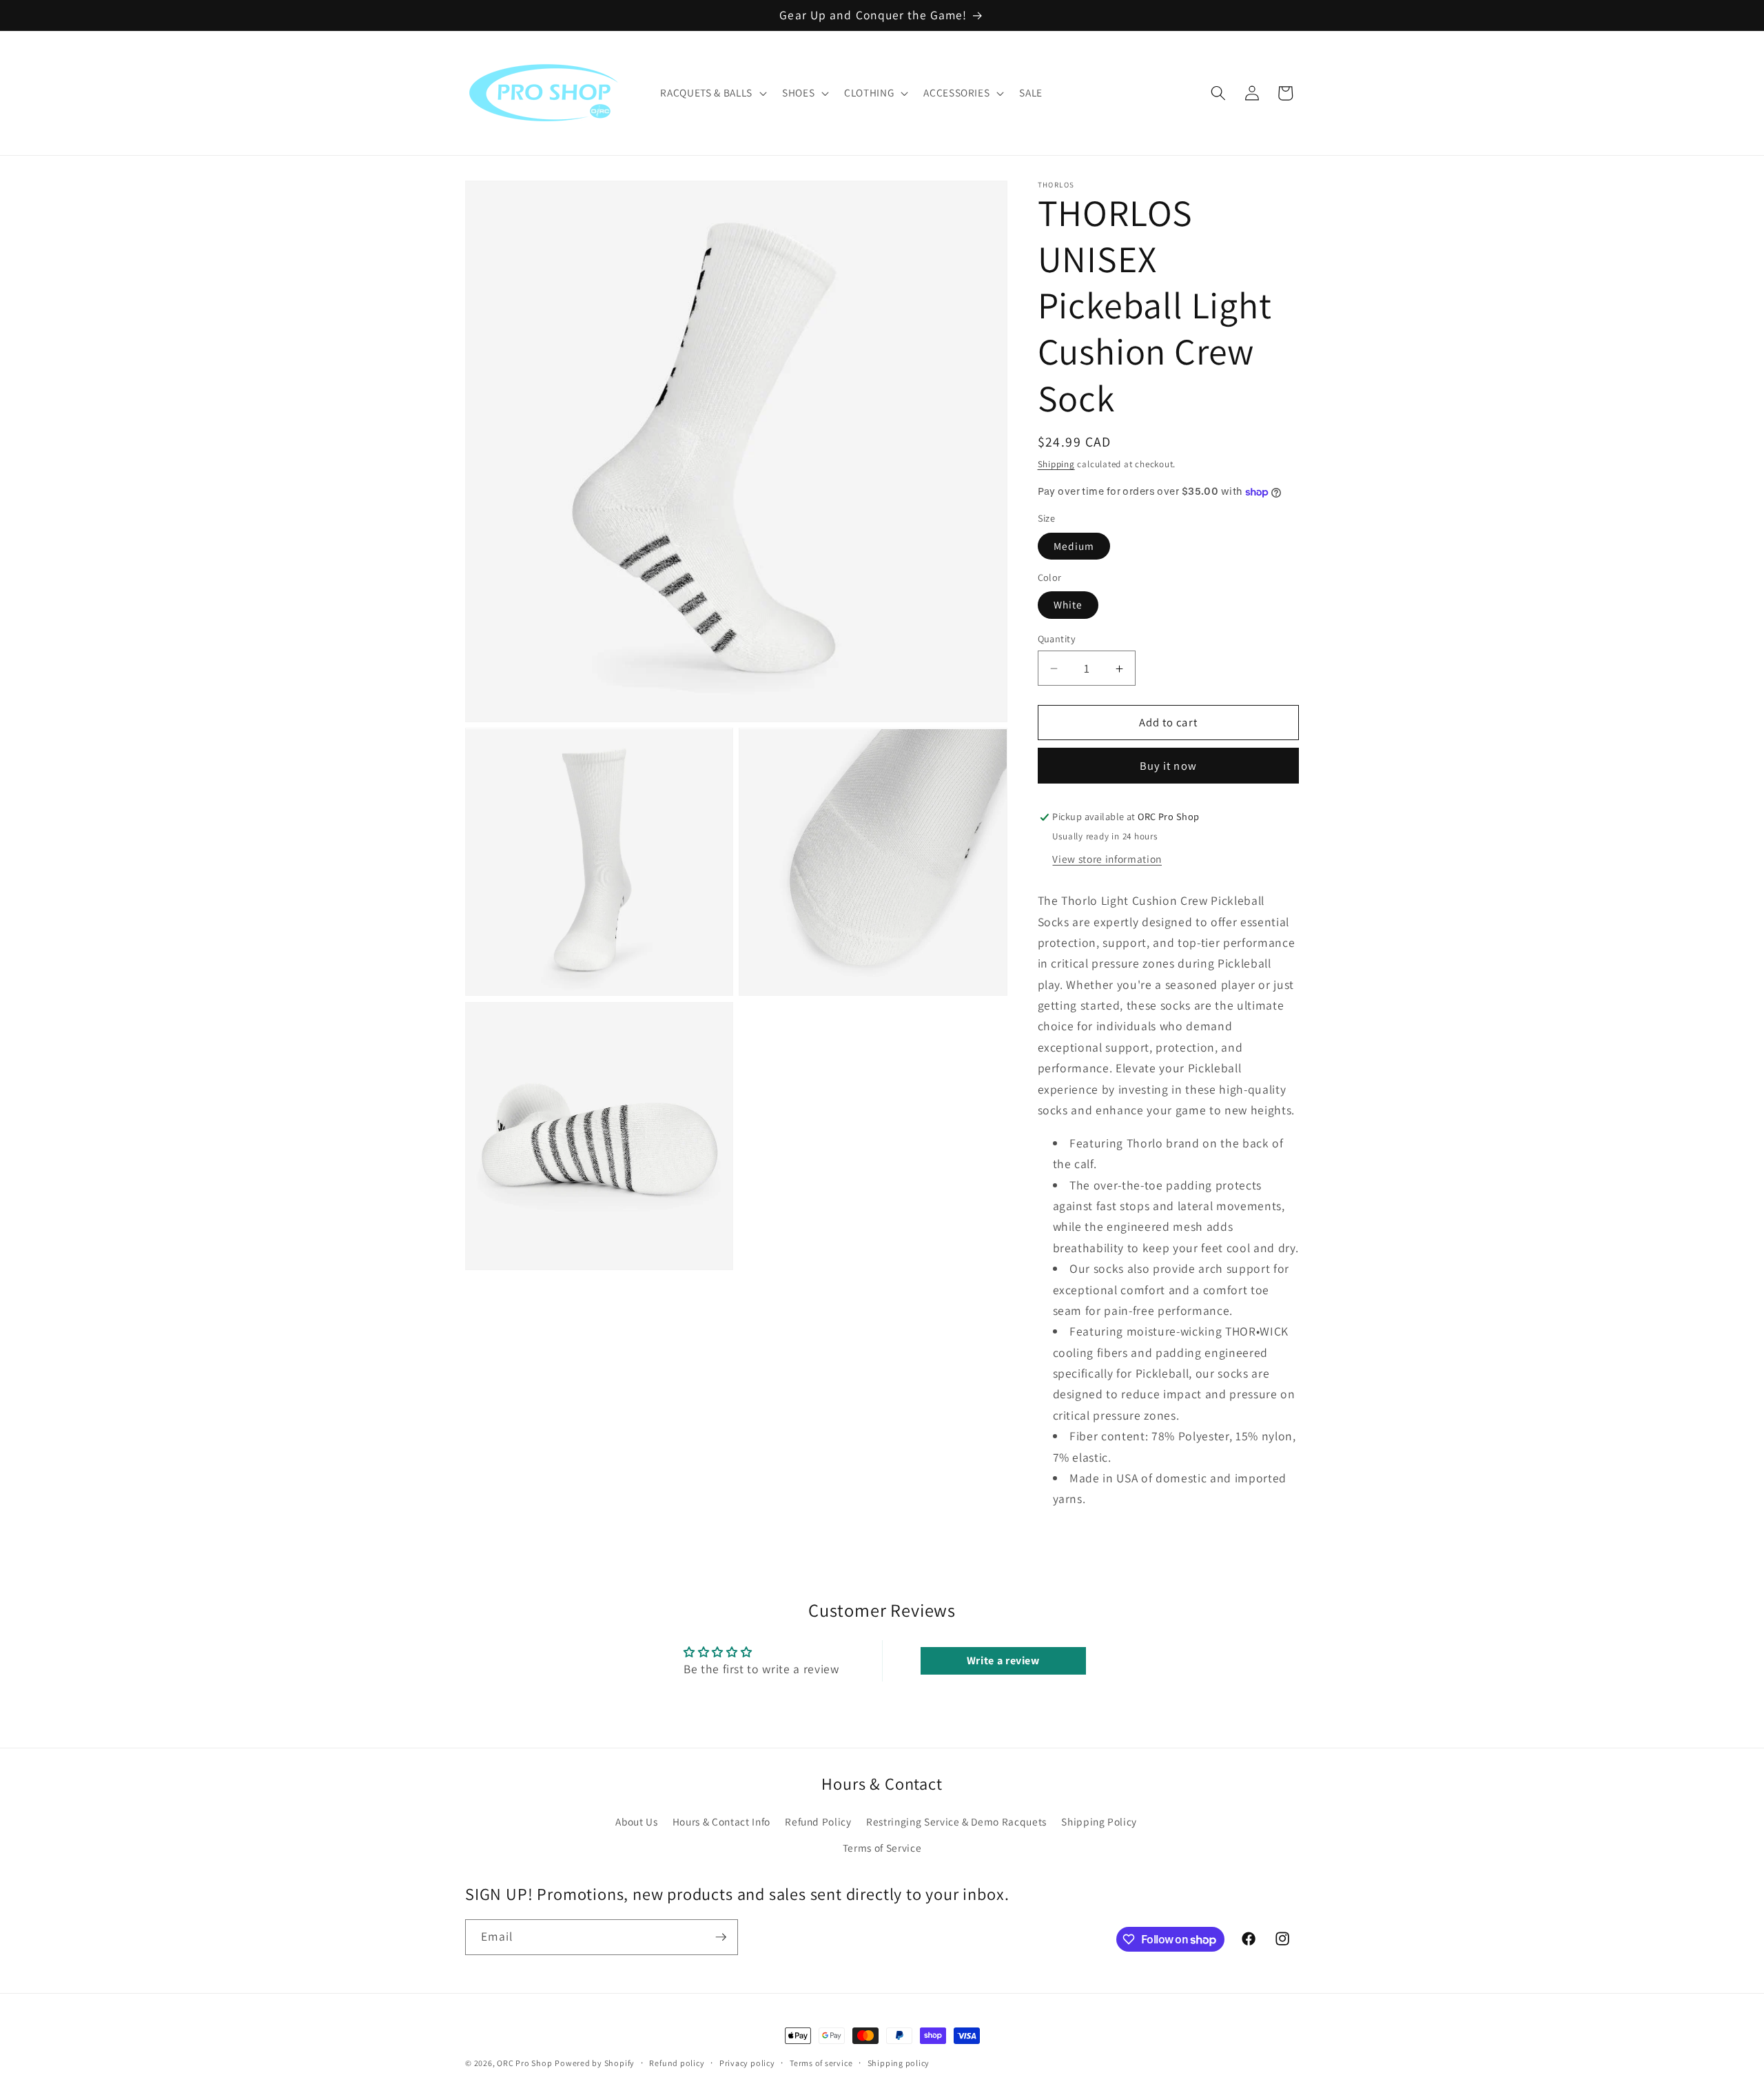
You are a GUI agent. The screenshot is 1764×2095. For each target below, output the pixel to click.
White (1068, 605)
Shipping (1056, 464)
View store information (1107, 859)
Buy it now (1168, 766)
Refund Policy (818, 1821)
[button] (712, 93)
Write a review (1003, 1660)
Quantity (1057, 638)
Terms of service (821, 2063)
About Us (636, 1821)
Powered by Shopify (595, 2063)
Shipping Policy (1099, 1821)
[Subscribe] (721, 1937)
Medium (1074, 546)
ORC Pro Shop (524, 2063)
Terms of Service (882, 1848)
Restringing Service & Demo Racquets (956, 1821)
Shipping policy (899, 2063)
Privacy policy (747, 2063)
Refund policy (677, 2063)
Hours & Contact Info (721, 1821)
